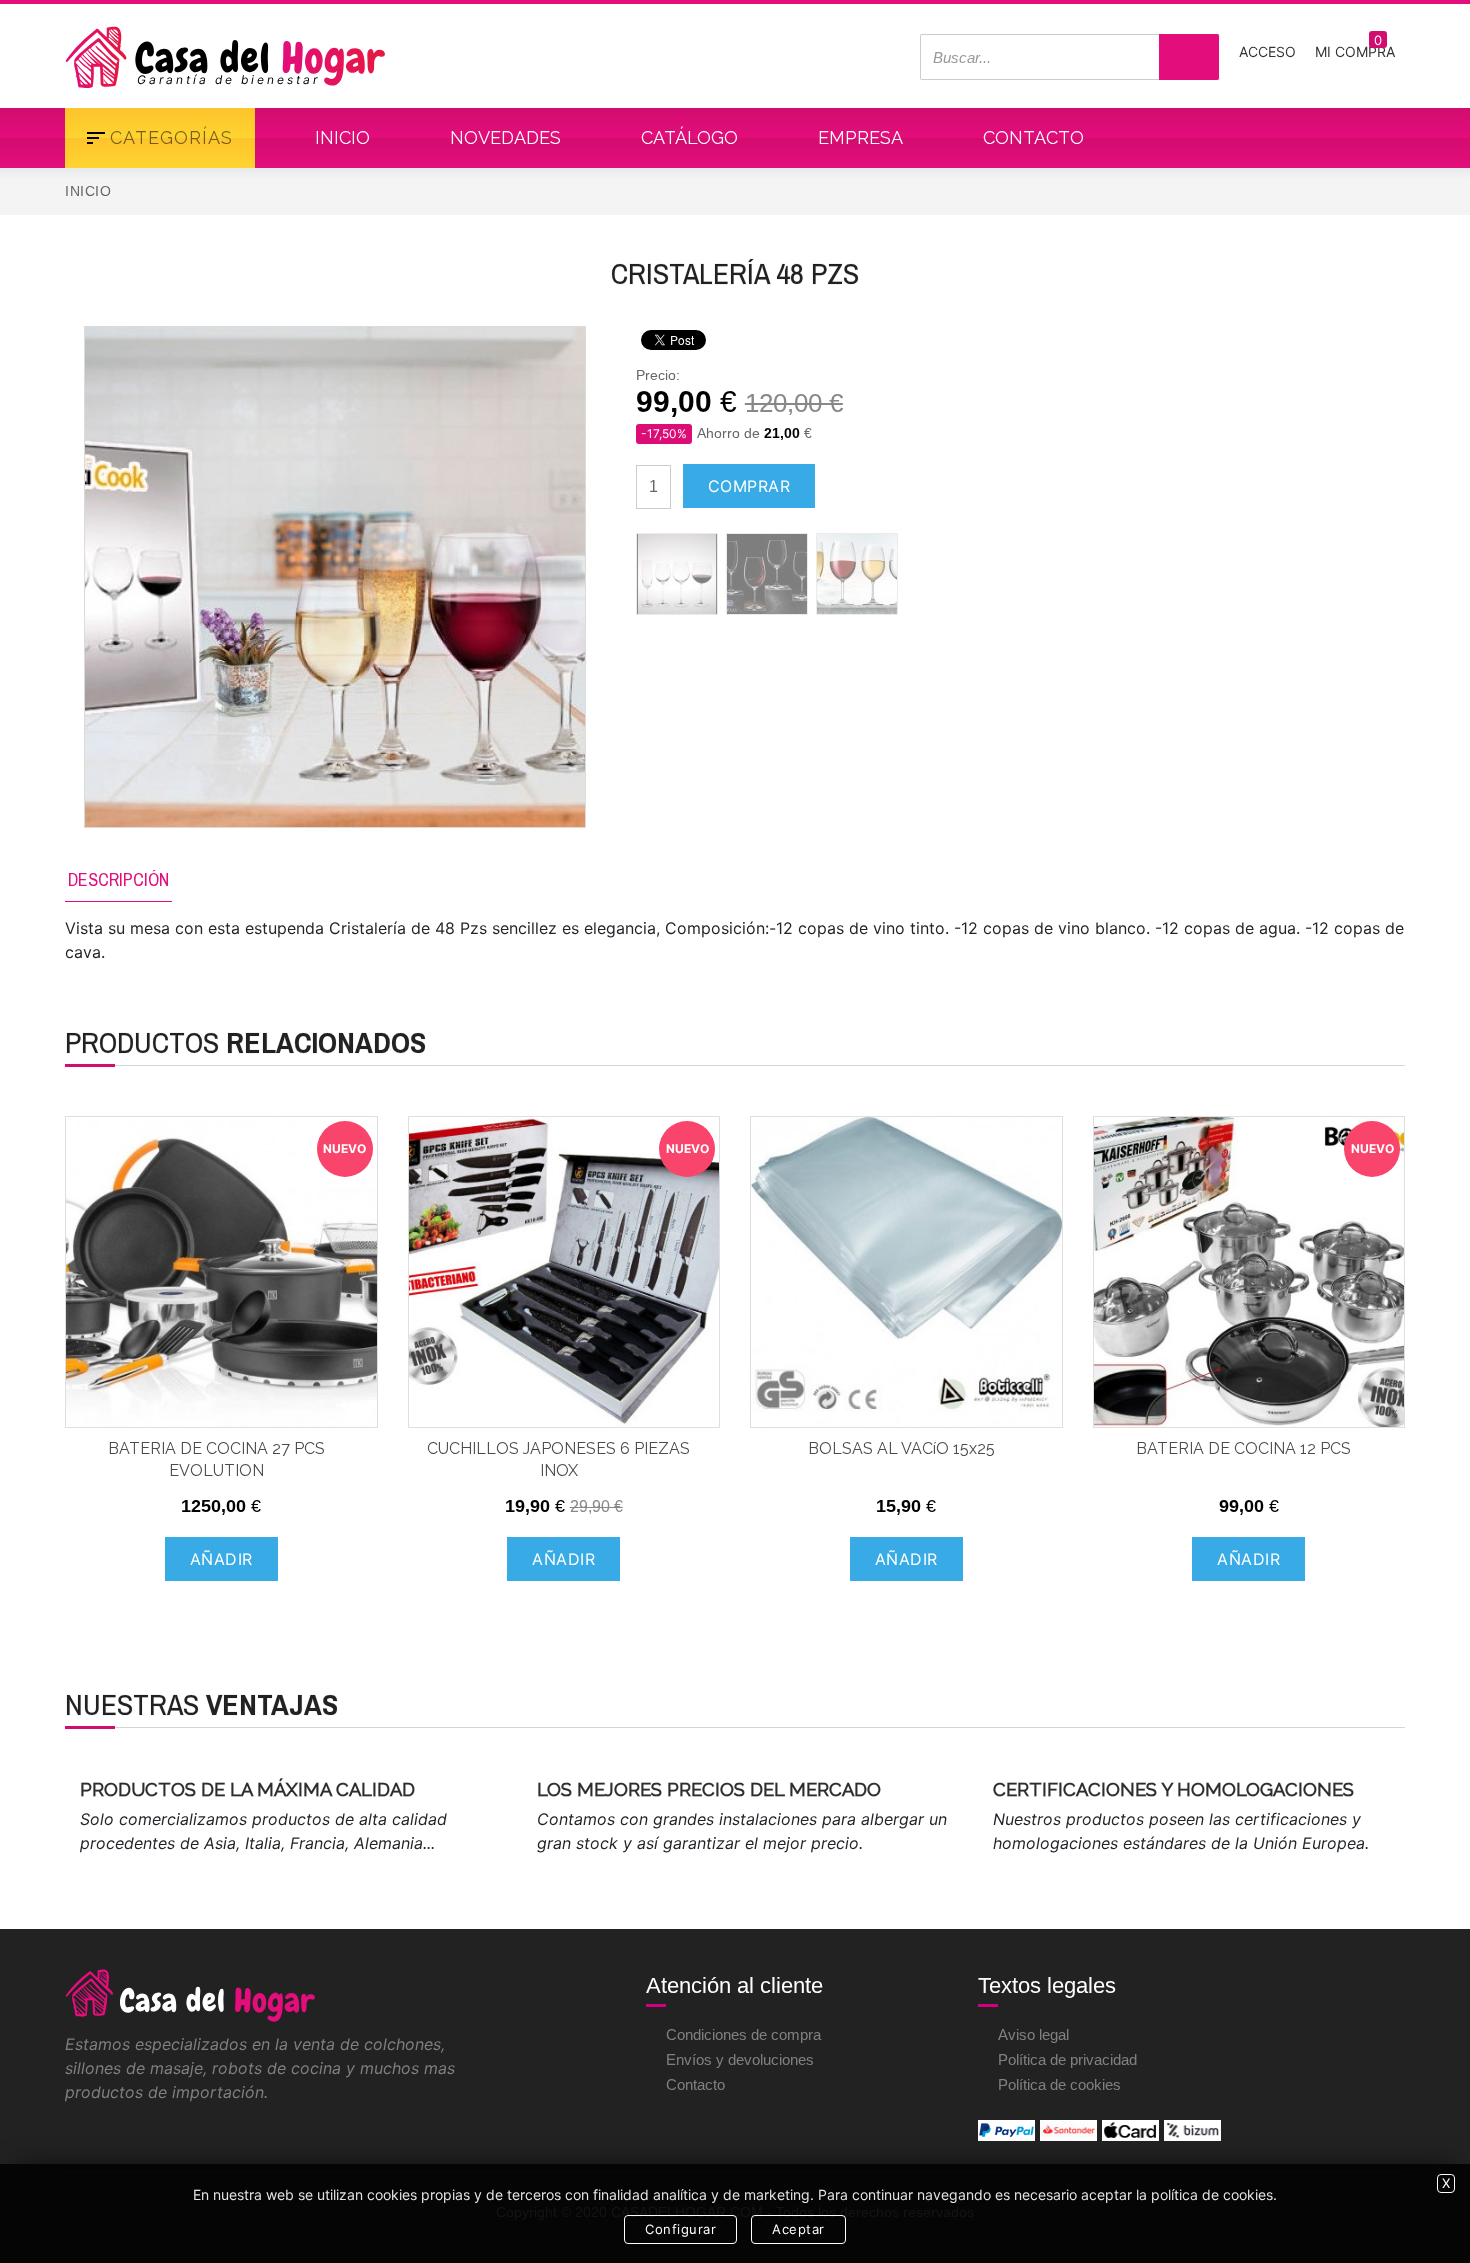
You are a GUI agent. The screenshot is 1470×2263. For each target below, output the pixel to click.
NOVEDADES (505, 137)
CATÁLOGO (689, 137)
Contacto (695, 2084)
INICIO (342, 137)
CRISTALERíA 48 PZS (735, 273)
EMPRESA (860, 137)
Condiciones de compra (743, 2034)
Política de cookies (1059, 2084)
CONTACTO (1033, 137)
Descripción (118, 879)
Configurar (680, 2229)
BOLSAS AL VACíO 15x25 (901, 1448)
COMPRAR (749, 486)
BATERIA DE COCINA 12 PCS (1243, 1448)
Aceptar (798, 2229)
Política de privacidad (1067, 2059)
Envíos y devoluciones (740, 2059)
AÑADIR (221, 1559)
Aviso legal (1033, 2034)
